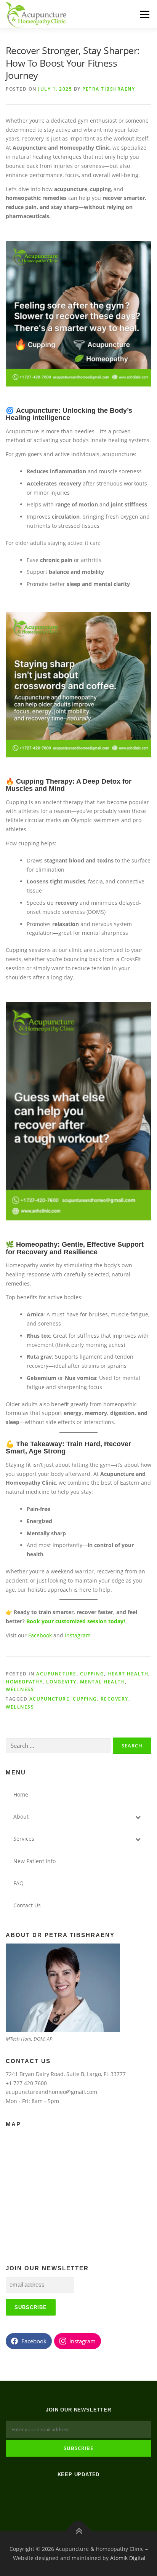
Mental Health (103, 1682)
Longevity (61, 1682)
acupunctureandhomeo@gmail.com (51, 2092)
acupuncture (50, 1699)
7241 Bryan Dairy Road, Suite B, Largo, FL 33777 (66, 2074)
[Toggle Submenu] (138, 1817)
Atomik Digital (128, 2558)
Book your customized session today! (76, 1621)
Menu (145, 14)
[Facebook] (69, 2495)
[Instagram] (88, 2495)
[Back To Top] (79, 2531)
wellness (20, 1689)
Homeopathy (24, 1682)
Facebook (40, 1635)
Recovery (115, 1699)
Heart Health (128, 1674)
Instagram (78, 1635)
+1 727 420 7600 (26, 2083)
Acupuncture (56, 1674)
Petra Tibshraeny (109, 89)
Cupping (92, 1674)
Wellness (20, 1707)
